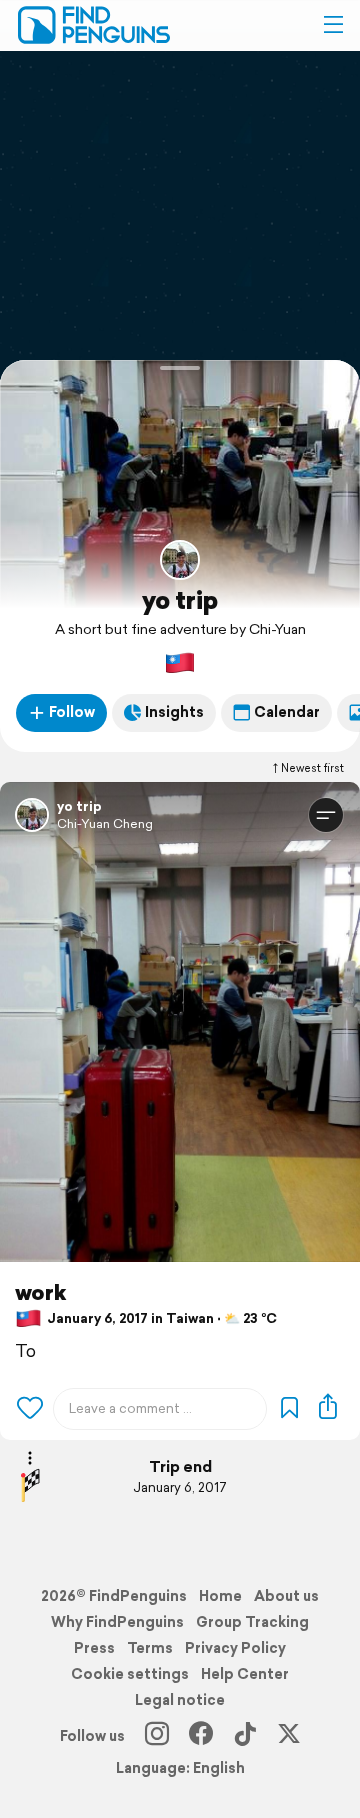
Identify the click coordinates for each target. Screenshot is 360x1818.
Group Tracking (252, 1622)
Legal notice (180, 1700)
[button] (333, 25)
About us (286, 1596)
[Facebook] (201, 1736)
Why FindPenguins (117, 1622)
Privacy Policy (235, 1648)
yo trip (180, 600)
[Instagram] (157, 1736)
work (40, 1292)
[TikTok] (245, 1736)
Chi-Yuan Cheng (105, 823)
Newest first (312, 768)
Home (220, 1596)
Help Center (245, 1674)
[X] (289, 1736)
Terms (150, 1648)
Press (94, 1648)
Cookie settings (130, 1674)
